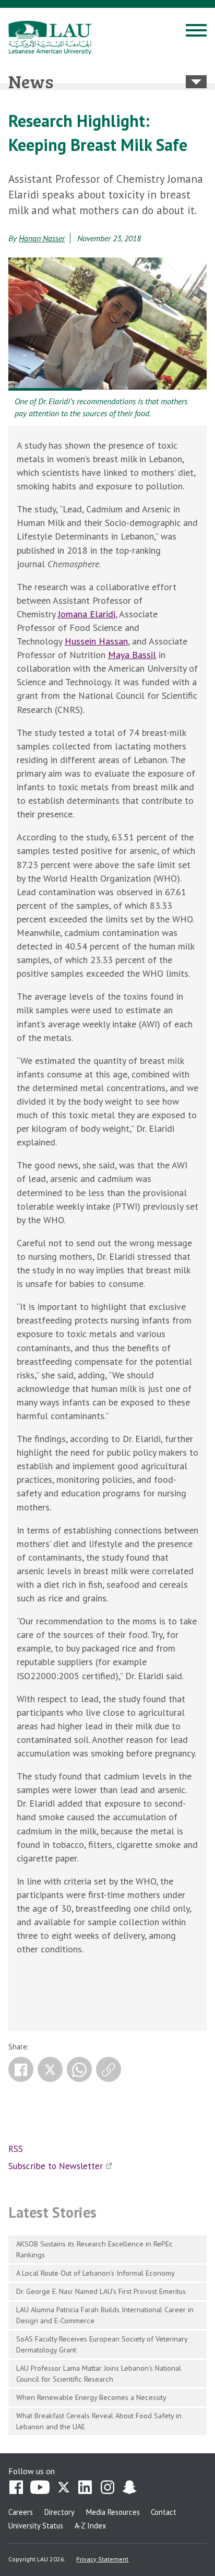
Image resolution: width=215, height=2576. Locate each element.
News (31, 81)
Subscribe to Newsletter (56, 2166)
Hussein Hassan (96, 641)
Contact (164, 2512)
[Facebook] (21, 2069)
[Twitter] (50, 2069)
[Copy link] (109, 2069)
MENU (196, 32)
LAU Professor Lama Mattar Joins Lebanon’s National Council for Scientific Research (99, 2373)
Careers (21, 2512)
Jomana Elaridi (87, 614)
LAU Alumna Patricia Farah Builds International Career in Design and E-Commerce (105, 2315)
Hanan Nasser (42, 238)
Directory (59, 2512)
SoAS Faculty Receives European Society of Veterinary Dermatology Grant (102, 2344)
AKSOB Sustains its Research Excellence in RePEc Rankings (94, 2249)
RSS (16, 2149)
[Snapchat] (129, 2488)
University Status (36, 2526)
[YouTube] (40, 2488)
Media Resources (113, 2512)
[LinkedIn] (86, 2488)
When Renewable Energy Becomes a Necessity (91, 2397)
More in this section (196, 82)
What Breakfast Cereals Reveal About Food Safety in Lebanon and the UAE (99, 2421)
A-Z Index (90, 2526)
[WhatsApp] (79, 2069)
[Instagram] (107, 2488)
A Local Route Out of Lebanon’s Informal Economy (95, 2273)
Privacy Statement (102, 2559)
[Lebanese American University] (50, 38)
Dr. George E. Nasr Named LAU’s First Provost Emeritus (101, 2291)
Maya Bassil (132, 655)
